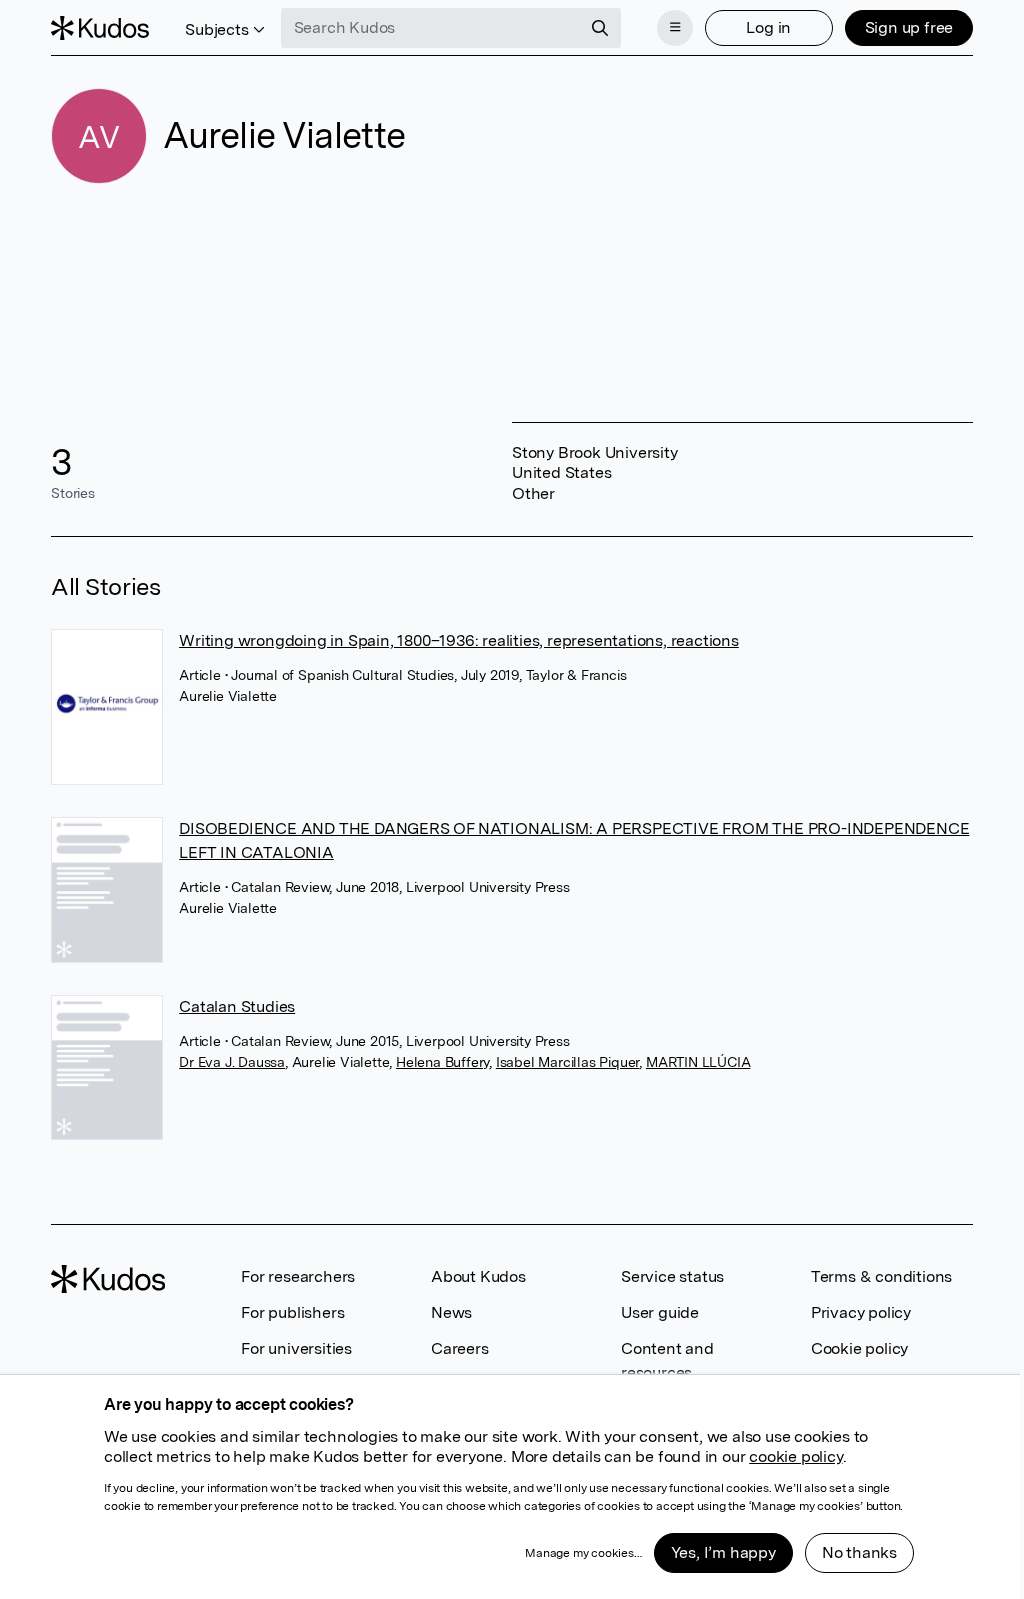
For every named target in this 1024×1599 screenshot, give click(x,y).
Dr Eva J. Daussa (232, 1062)
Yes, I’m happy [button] (723, 1552)
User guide (660, 1312)
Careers (460, 1348)
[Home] (100, 28)
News (451, 1312)
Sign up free (909, 27)
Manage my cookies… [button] (583, 1553)
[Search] (600, 28)
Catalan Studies (237, 1006)
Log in (768, 27)
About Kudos (478, 1276)
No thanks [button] (859, 1552)
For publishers (292, 1312)
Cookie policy (859, 1348)
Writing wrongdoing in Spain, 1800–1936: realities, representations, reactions (459, 640)
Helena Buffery (442, 1062)
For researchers (298, 1276)
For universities (296, 1348)
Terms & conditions (881, 1276)
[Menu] (675, 28)
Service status (672, 1276)
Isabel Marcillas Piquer (567, 1062)
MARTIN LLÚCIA (698, 1062)
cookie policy (795, 1456)
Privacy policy (861, 1312)
